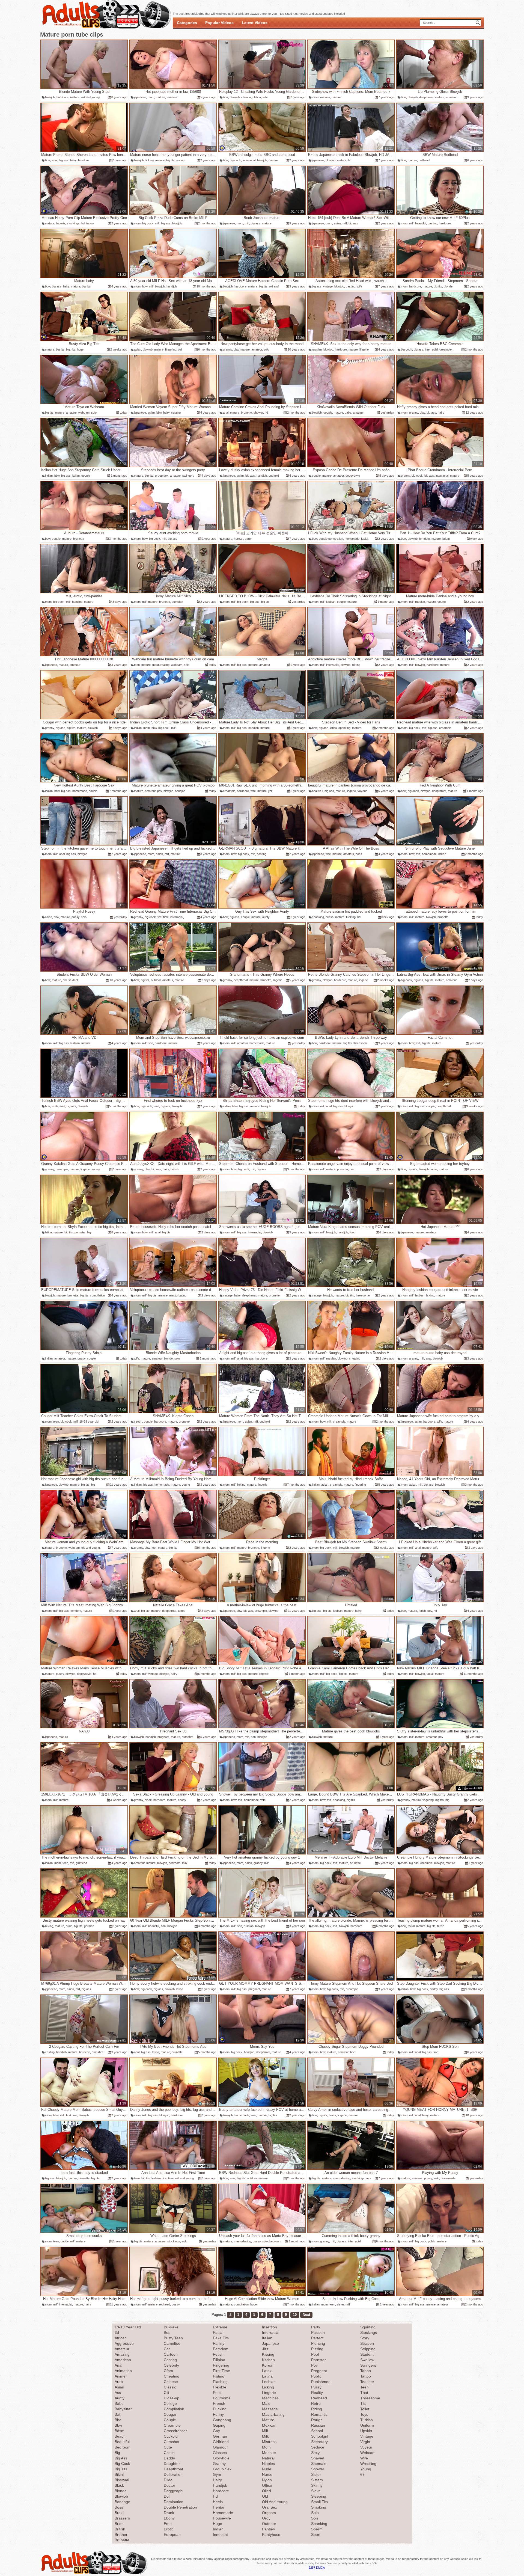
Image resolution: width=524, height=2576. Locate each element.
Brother (121, 2535)
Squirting (368, 2327)
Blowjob (121, 2496)
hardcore (62, 97)
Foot (217, 2393)
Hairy (217, 2480)
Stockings (369, 2332)
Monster (269, 2453)
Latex (267, 2371)
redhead (424, 160)
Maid (266, 2403)
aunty (266, 917)
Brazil (119, 2513)
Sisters (317, 2480)
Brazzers (122, 2518)
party (248, 539)
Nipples (268, 2464)
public (432, 2241)
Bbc (118, 2420)
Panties (268, 2529)
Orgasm (269, 2513)
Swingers (368, 2365)
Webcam (368, 2453)
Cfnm (168, 2371)
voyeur (362, 791)
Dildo (168, 2480)
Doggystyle (173, 2491)
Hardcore (221, 2491)
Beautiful (122, 2442)
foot (352, 1232)
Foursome (222, 2398)
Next (306, 2315)
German (220, 2436)
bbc (353, 2052)
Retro (316, 2403)
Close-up (172, 2398)
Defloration (173, 2474)
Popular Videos (219, 23)
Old (265, 2496)
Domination (174, 2502)
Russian (318, 2425)
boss (359, 854)
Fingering (221, 2365)
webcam (84, 412)
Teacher (367, 2382)
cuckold (274, 476)
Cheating (172, 2376)
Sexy (315, 2453)
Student (367, 2354)
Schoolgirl (320, 2436)
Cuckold (171, 2436)
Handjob (220, 2485)
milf (157, 223)
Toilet (365, 2409)
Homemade (223, 2513)
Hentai (218, 2507)
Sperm (317, 2529)
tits (73, 349)
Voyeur (366, 2447)
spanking (344, 728)
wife (265, 97)
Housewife (222, 2518)
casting (432, 223)
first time (163, 917)
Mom (266, 2447)
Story (365, 2338)
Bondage (122, 2502)
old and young (90, 97)
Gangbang (222, 2420)
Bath (119, 2414)
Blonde (121, 2491)
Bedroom (123, 2447)
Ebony (169, 2518)
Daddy (169, 2458)
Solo (315, 2513)
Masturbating (273, 2414)
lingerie (61, 223)
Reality (317, 2393)
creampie (446, 349)
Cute (168, 2447)
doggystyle (353, 476)
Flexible (220, 2387)
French (219, 2403)
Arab (119, 2382)
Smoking (319, 2507)
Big (117, 2453)
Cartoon (171, 2354)
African (121, 2338)
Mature (268, 2420)
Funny (218, 2414)
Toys (364, 2414)
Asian (119, 2387)
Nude (267, 2469)
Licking (268, 2387)
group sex (162, 476)
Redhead (319, 2398)
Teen (364, 2387)
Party (316, 2327)
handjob (172, 286)
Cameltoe (172, 2343)
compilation (97, 1295)
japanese (140, 97)
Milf (265, 2431)
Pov (314, 2365)
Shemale (319, 2464)
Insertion (270, 2327)
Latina (267, 2376)
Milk (265, 2436)
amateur (172, 97)
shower (258, 412)
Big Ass (121, 2458)
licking (150, 160)
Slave (316, 2491)
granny (227, 349)
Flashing (220, 2382)
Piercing (318, 2343)
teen (137, 665)
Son (315, 2518)
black (148, 1800)
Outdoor (269, 2524)
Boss (119, 2507)
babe (348, 412)
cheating (247, 97)
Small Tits (319, 2502)
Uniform (367, 2425)
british (442, 854)
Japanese (270, 2343)
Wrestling (368, 2464)
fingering (171, 349)
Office (267, 2485)
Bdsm (120, 2431)
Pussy (316, 2387)
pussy (75, 917)
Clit (166, 2393)
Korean (268, 2365)
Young (366, 2469)
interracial (249, 160)
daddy (434, 1989)
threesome (361, 1043)
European (172, 2535)
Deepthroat (173, 2469)
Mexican (269, 2425)
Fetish (218, 2354)
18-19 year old (89, 1421)
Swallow (367, 2360)
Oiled (267, 2491)
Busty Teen (173, 2338)
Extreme (220, 2327)
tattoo (90, 223)
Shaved (318, 2458)
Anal (118, 2365)
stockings (73, 223)
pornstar (343, 1169)
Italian (267, 2338)
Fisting (219, 2376)
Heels (218, 2502)
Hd (215, 2496)
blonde (448, 286)
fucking (351, 917)
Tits (363, 2403)
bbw (226, 97)
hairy (73, 160)
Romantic (319, 2414)
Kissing (268, 2354)
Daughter (172, 2464)
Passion (318, 2332)
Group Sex (222, 2469)
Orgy (266, 2518)
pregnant (163, 1737)
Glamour (220, 2447)
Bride (119, 2524)
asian (337, 223)
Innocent (220, 2535)
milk (185, 1863)
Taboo (366, 2371)
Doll (167, 2496)
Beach (120, 2436)
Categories (187, 23)
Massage (270, 2409)
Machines (270, 2398)
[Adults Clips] (94, 2574)
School (317, 2431)
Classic (170, 2387)
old (180, 349)
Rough (317, 2420)
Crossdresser (175, 2431)
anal (55, 160)
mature (75, 97)
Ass (118, 2393)
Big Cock (122, 2464)
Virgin (365, 2442)
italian (76, 476)
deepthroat (426, 97)
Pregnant (319, 2371)
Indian (218, 2529)
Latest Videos (255, 23)
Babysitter (123, 2409)
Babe (119, 2403)
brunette (246, 412)
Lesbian (269, 2382)
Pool (315, 2354)
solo (266, 349)
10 (295, 2315)
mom (151, 97)
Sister (316, 2474)
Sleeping (319, 2496)
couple (328, 412)
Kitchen (268, 2360)
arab (55, 1106)
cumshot (177, 602)
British (120, 2529)
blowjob (50, 97)
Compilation (174, 2409)
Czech (169, 2453)
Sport (316, 2535)
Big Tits (121, 2469)
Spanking (319, 2524)
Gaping (219, 2425)
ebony (182, 1800)
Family (219, 2343)
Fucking (220, 2409)
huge (80, 349)
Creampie (172, 2425)
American (123, 2360)
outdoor (156, 980)
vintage (328, 286)
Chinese (171, 2382)
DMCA (320, 2568)
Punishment (321, 2382)
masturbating (161, 665)
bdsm (446, 539)
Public (316, 2376)
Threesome (370, 2398)
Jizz (265, 2349)
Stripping (368, 2349)
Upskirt (366, 2431)
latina (257, 97)
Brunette (122, 2540)
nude (69, 1926)
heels (332, 2115)
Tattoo (366, 2376)
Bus (167, 2332)
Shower (318, 2469)
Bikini (119, 2474)
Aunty (120, 2398)
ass (369, 2178)
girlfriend (81, 1863)
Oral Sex (270, 2507)
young (180, 160)
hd (350, 160)
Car (167, 2349)
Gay (216, 2431)
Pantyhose (271, 2535)
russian (325, 97)
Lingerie (269, 2393)
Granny (219, 2464)
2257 (312, 2568)
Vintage (367, 2436)
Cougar (170, 2414)
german (89, 1926)
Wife (364, 2458)
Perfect (317, 2338)
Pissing (317, 2349)
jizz (270, 791)
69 (362, 2474)
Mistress (269, 2442)
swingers (188, 476)
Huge (218, 2524)
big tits (170, 160)
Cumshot (172, 2442)
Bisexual (122, 2480)
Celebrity (171, 2365)
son (151, 1043)
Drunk (169, 2513)
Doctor (169, 2485)
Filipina (219, 2360)
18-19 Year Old (128, 2327)
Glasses (220, 2453)
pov (160, 791)
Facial (218, 2332)
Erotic (169, 2529)
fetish (422, 1611)
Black (119, 2485)
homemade (352, 539)
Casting (170, 2360)
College (170, 2403)
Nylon (267, 2480)
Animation (123, 2371)
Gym (217, 2474)
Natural (268, 2458)
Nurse (267, 2474)
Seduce (318, 2447)
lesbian (331, 602)
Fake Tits (221, 2338)
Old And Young (275, 2502)
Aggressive (124, 2343)
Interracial (271, 2332)
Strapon (367, 2343)
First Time (221, 2371)
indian (49, 476)
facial (364, 539)
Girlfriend (221, 2442)
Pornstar (318, 2360)
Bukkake (171, 2327)
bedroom (175, 1863)
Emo (168, 2524)
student (73, 980)
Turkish (367, 2420)
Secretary (319, 2442)
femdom (83, 160)
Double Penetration (180, 2507)
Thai (364, 2393)
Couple (170, 2420)
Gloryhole (221, 2458)
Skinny (317, 2485)
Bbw (118, 2425)
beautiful (421, 223)
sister (340, 2304)
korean (239, 539)
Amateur (122, 2349)
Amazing (122, 2354)
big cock (235, 160)
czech (138, 1421)
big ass (64, 160)
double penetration (331, 539)
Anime (120, 2376)
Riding (317, 2409)
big (68, 349)
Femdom (221, 2349)
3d (117, 2332)
